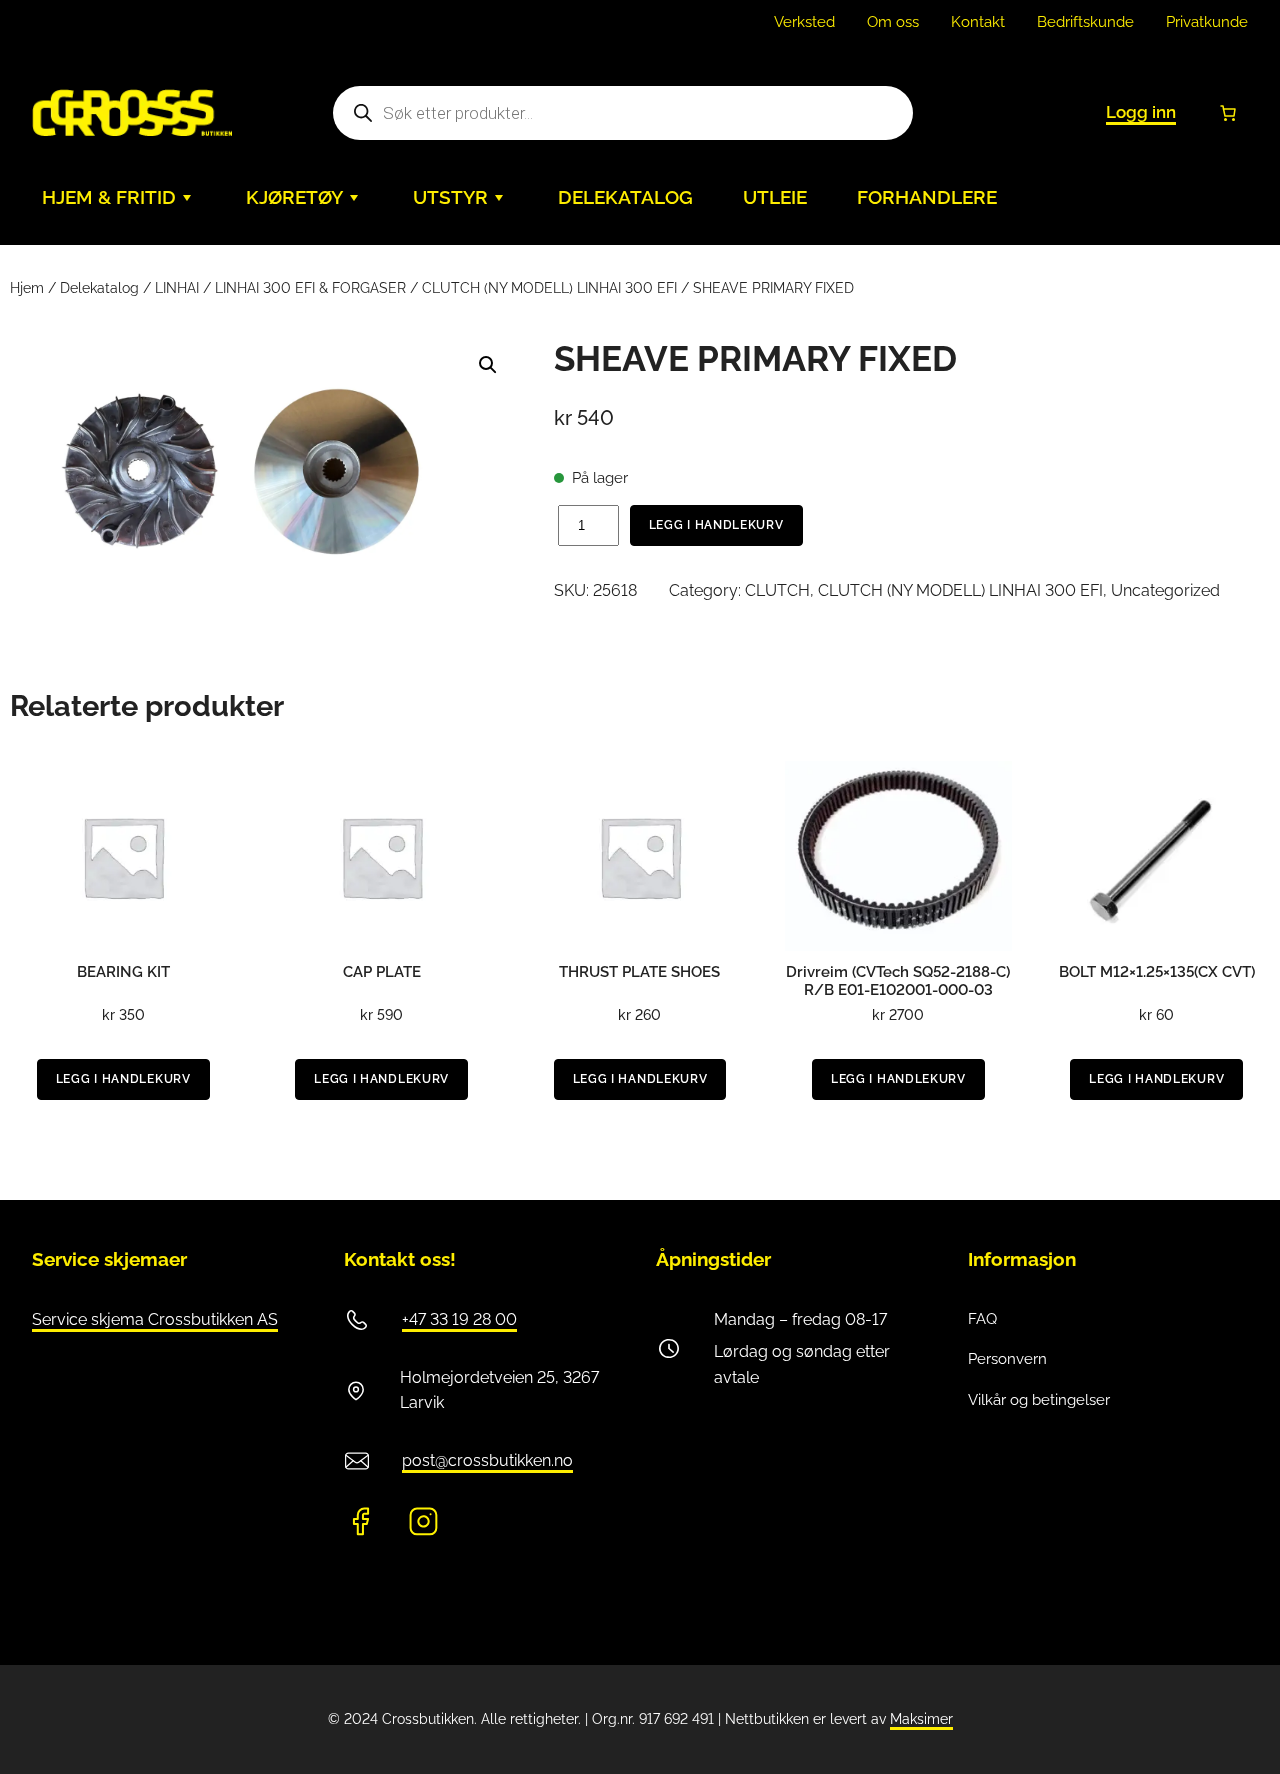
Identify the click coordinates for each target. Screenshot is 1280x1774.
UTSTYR (450, 197)
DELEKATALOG (625, 197)
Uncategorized (1165, 590)
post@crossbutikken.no (487, 1460)
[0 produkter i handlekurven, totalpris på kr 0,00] (1228, 113)
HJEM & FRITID (109, 197)
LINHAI (177, 288)
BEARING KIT (123, 972)
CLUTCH (777, 590)
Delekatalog (99, 288)
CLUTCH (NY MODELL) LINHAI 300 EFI (549, 288)
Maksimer (921, 1719)
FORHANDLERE (927, 197)
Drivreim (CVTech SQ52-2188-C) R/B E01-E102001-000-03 (898, 981)
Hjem (27, 288)
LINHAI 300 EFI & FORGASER (310, 288)
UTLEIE (775, 197)
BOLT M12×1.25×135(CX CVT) (1157, 972)
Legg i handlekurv (716, 525)
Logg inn (1141, 112)
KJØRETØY (294, 197)
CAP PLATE (382, 972)
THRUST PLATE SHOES (639, 972)
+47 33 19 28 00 (459, 1319)
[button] (488, 365)
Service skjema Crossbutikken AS (155, 1319)
